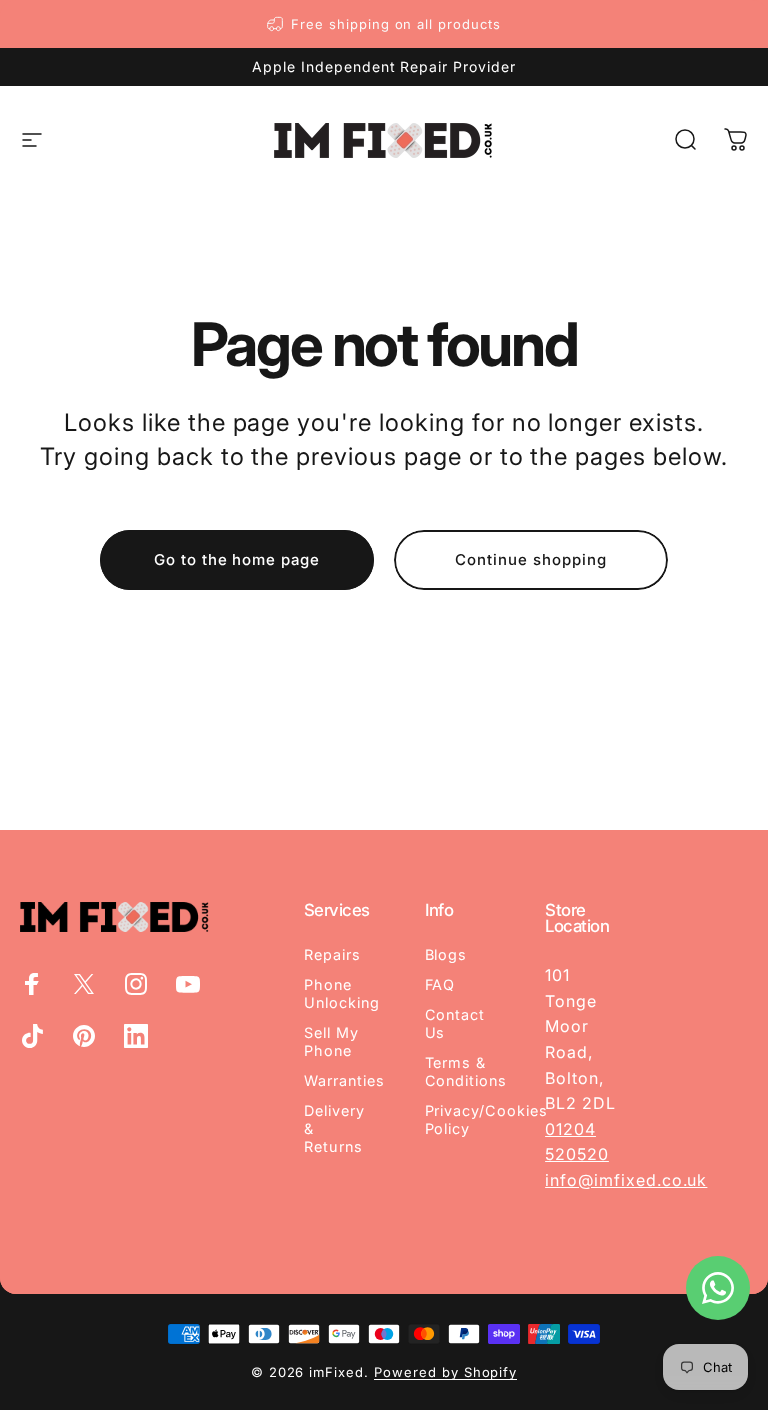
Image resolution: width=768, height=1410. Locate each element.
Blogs (446, 954)
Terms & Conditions (466, 1071)
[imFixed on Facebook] (32, 984)
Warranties (344, 1080)
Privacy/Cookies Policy (486, 1119)
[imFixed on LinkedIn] (136, 1036)
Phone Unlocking (342, 993)
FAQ (440, 984)
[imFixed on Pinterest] (84, 1036)
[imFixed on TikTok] (32, 1036)
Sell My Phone (331, 1041)
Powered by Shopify (445, 1372)
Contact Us (455, 1023)
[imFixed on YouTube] (188, 984)
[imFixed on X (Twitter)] (84, 984)
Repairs (332, 954)
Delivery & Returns (334, 1128)
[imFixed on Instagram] (136, 984)
